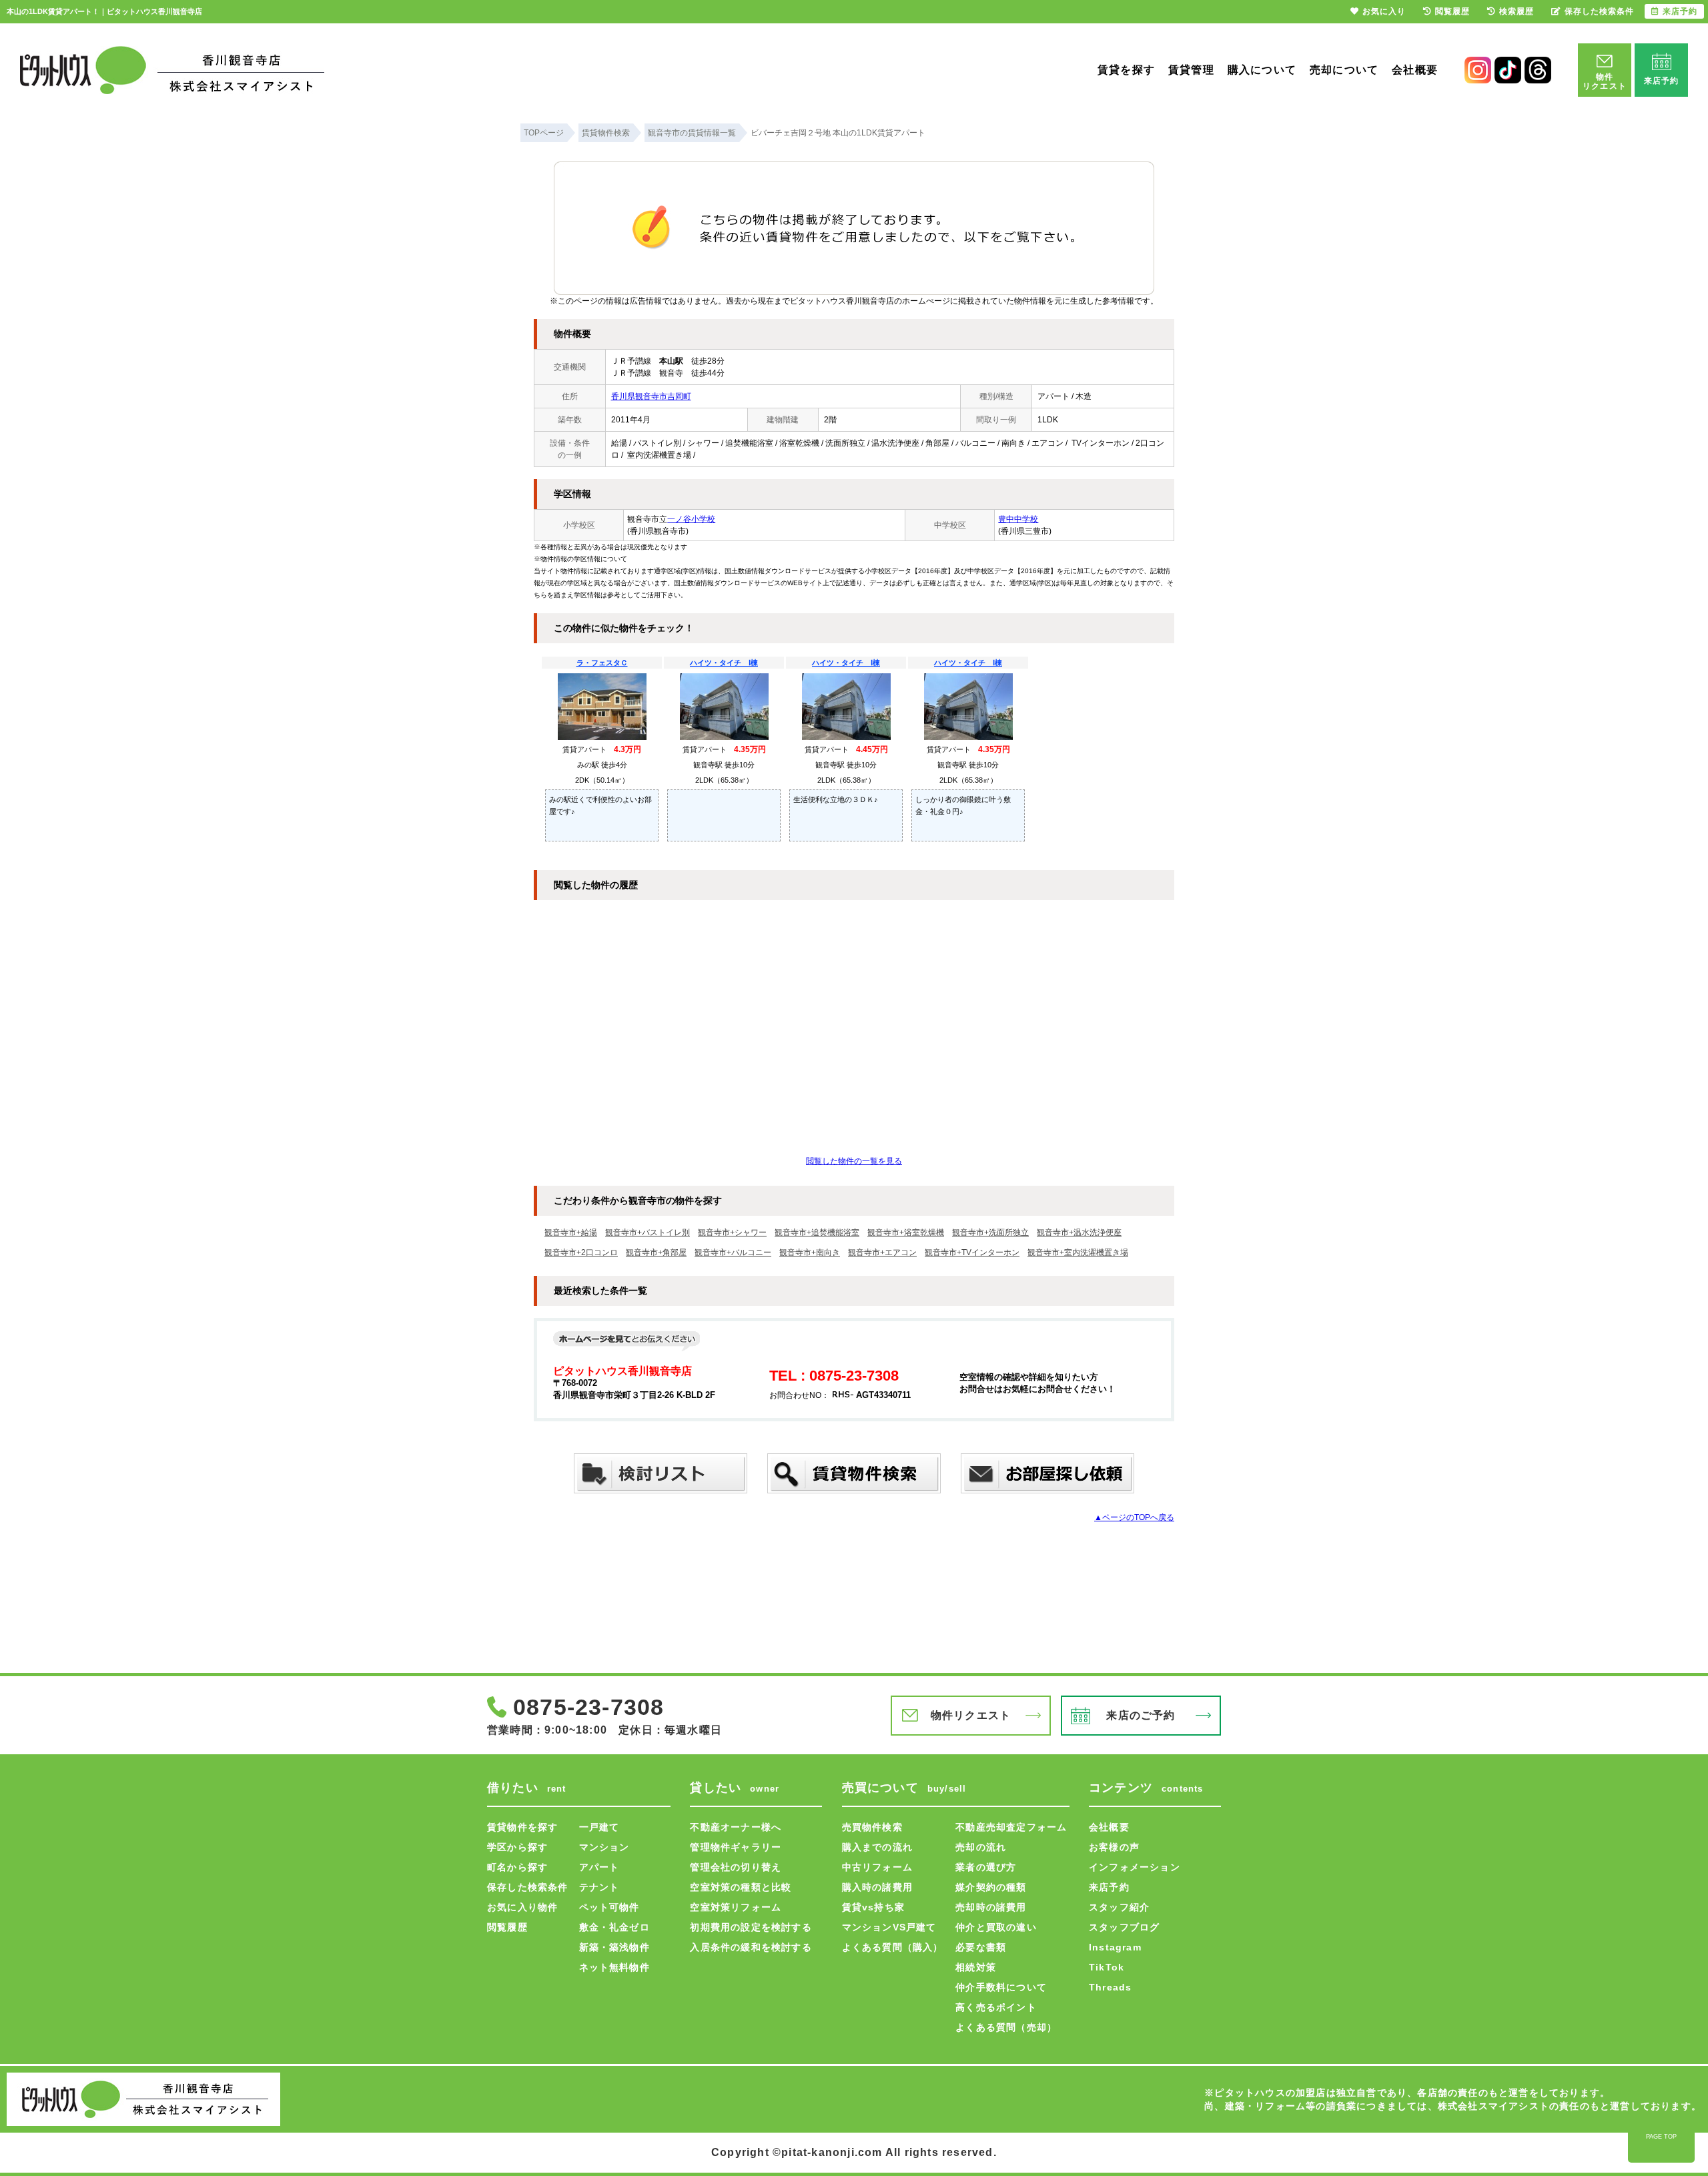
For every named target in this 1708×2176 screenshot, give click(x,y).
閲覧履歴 (507, 1927)
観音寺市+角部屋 (656, 1252)
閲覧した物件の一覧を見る (854, 1161)
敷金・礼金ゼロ (614, 1927)
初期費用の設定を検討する (751, 1927)
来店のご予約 (1141, 1715)
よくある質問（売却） (1006, 2027)
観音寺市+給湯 (571, 1232)
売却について (1344, 70)
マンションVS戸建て (889, 1927)
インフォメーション (1135, 1867)
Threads (1110, 1987)
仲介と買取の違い (996, 1927)
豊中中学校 (1018, 519)
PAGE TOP (1661, 2137)
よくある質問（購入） (893, 1947)
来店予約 (1109, 1887)
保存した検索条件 (528, 1887)
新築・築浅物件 (614, 1947)
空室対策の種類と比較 (741, 1887)
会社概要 (1415, 70)
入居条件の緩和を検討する (751, 1947)
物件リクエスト (971, 1715)
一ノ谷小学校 (691, 519)
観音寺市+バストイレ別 (648, 1232)
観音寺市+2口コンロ (581, 1252)
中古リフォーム (877, 1867)
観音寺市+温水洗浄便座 (1079, 1232)
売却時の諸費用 (991, 1907)
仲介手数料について (1001, 1987)
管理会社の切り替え (736, 1867)
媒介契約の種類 (991, 1887)
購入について (1262, 70)
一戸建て (599, 1827)
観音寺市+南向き (810, 1252)
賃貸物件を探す (522, 1827)
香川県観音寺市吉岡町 (651, 396)
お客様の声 (1114, 1847)
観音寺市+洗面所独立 (990, 1232)
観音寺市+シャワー (732, 1232)
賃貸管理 (1191, 70)
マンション (604, 1847)
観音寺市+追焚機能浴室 (817, 1232)
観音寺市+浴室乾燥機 (906, 1232)
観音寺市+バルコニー (733, 1252)
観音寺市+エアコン (882, 1252)
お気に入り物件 (522, 1907)
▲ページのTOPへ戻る (1134, 1517)
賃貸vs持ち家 (873, 1907)
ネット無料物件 (614, 1967)
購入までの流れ (877, 1847)
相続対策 (976, 1967)
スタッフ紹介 (1119, 1907)
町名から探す (517, 1867)
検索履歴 (1517, 11)
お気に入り (1384, 11)
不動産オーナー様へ (736, 1827)
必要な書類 (981, 1947)
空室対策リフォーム (736, 1907)
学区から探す (517, 1847)
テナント (599, 1887)
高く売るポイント (996, 2007)
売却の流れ (981, 1847)
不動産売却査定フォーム (1011, 1827)
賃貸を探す (1126, 70)
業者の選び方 (986, 1867)
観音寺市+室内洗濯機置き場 (1078, 1252)
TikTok (1107, 1967)
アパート (599, 1867)
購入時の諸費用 (877, 1887)
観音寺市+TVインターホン (972, 1252)
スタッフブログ (1124, 1927)
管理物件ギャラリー (736, 1847)
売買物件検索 (872, 1827)
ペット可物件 (609, 1907)
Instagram (1115, 1947)
